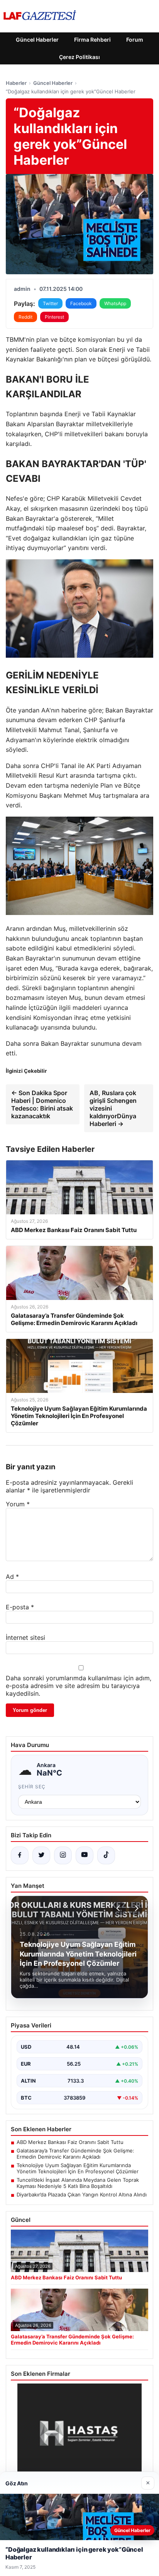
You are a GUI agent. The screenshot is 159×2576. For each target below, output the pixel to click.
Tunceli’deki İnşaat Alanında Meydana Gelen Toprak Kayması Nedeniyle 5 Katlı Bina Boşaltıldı (78, 2183)
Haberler (16, 83)
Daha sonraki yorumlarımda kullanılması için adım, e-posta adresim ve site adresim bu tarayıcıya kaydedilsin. (79, 1686)
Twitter (50, 303)
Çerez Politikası (79, 57)
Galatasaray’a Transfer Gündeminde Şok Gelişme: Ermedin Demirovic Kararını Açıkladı (75, 2154)
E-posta (20, 1607)
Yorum (18, 1504)
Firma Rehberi (92, 40)
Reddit (25, 317)
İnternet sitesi (25, 1637)
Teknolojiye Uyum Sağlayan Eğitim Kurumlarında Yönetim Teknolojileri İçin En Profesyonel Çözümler (78, 2168)
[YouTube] (85, 1855)
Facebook (81, 303)
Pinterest (54, 317)
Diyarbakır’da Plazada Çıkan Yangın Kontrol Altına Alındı (82, 2194)
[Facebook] (20, 1855)
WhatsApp (115, 303)
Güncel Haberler (37, 40)
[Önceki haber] (119, 1908)
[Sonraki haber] (135, 1908)
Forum (135, 40)
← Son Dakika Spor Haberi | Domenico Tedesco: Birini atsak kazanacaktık (42, 1104)
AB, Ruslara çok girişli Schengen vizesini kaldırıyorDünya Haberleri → (113, 1108)
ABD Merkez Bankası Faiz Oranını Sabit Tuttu (70, 2142)
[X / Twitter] (41, 1855)
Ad (12, 1577)
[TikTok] (106, 1855)
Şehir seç (32, 1787)
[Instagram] (63, 1855)
